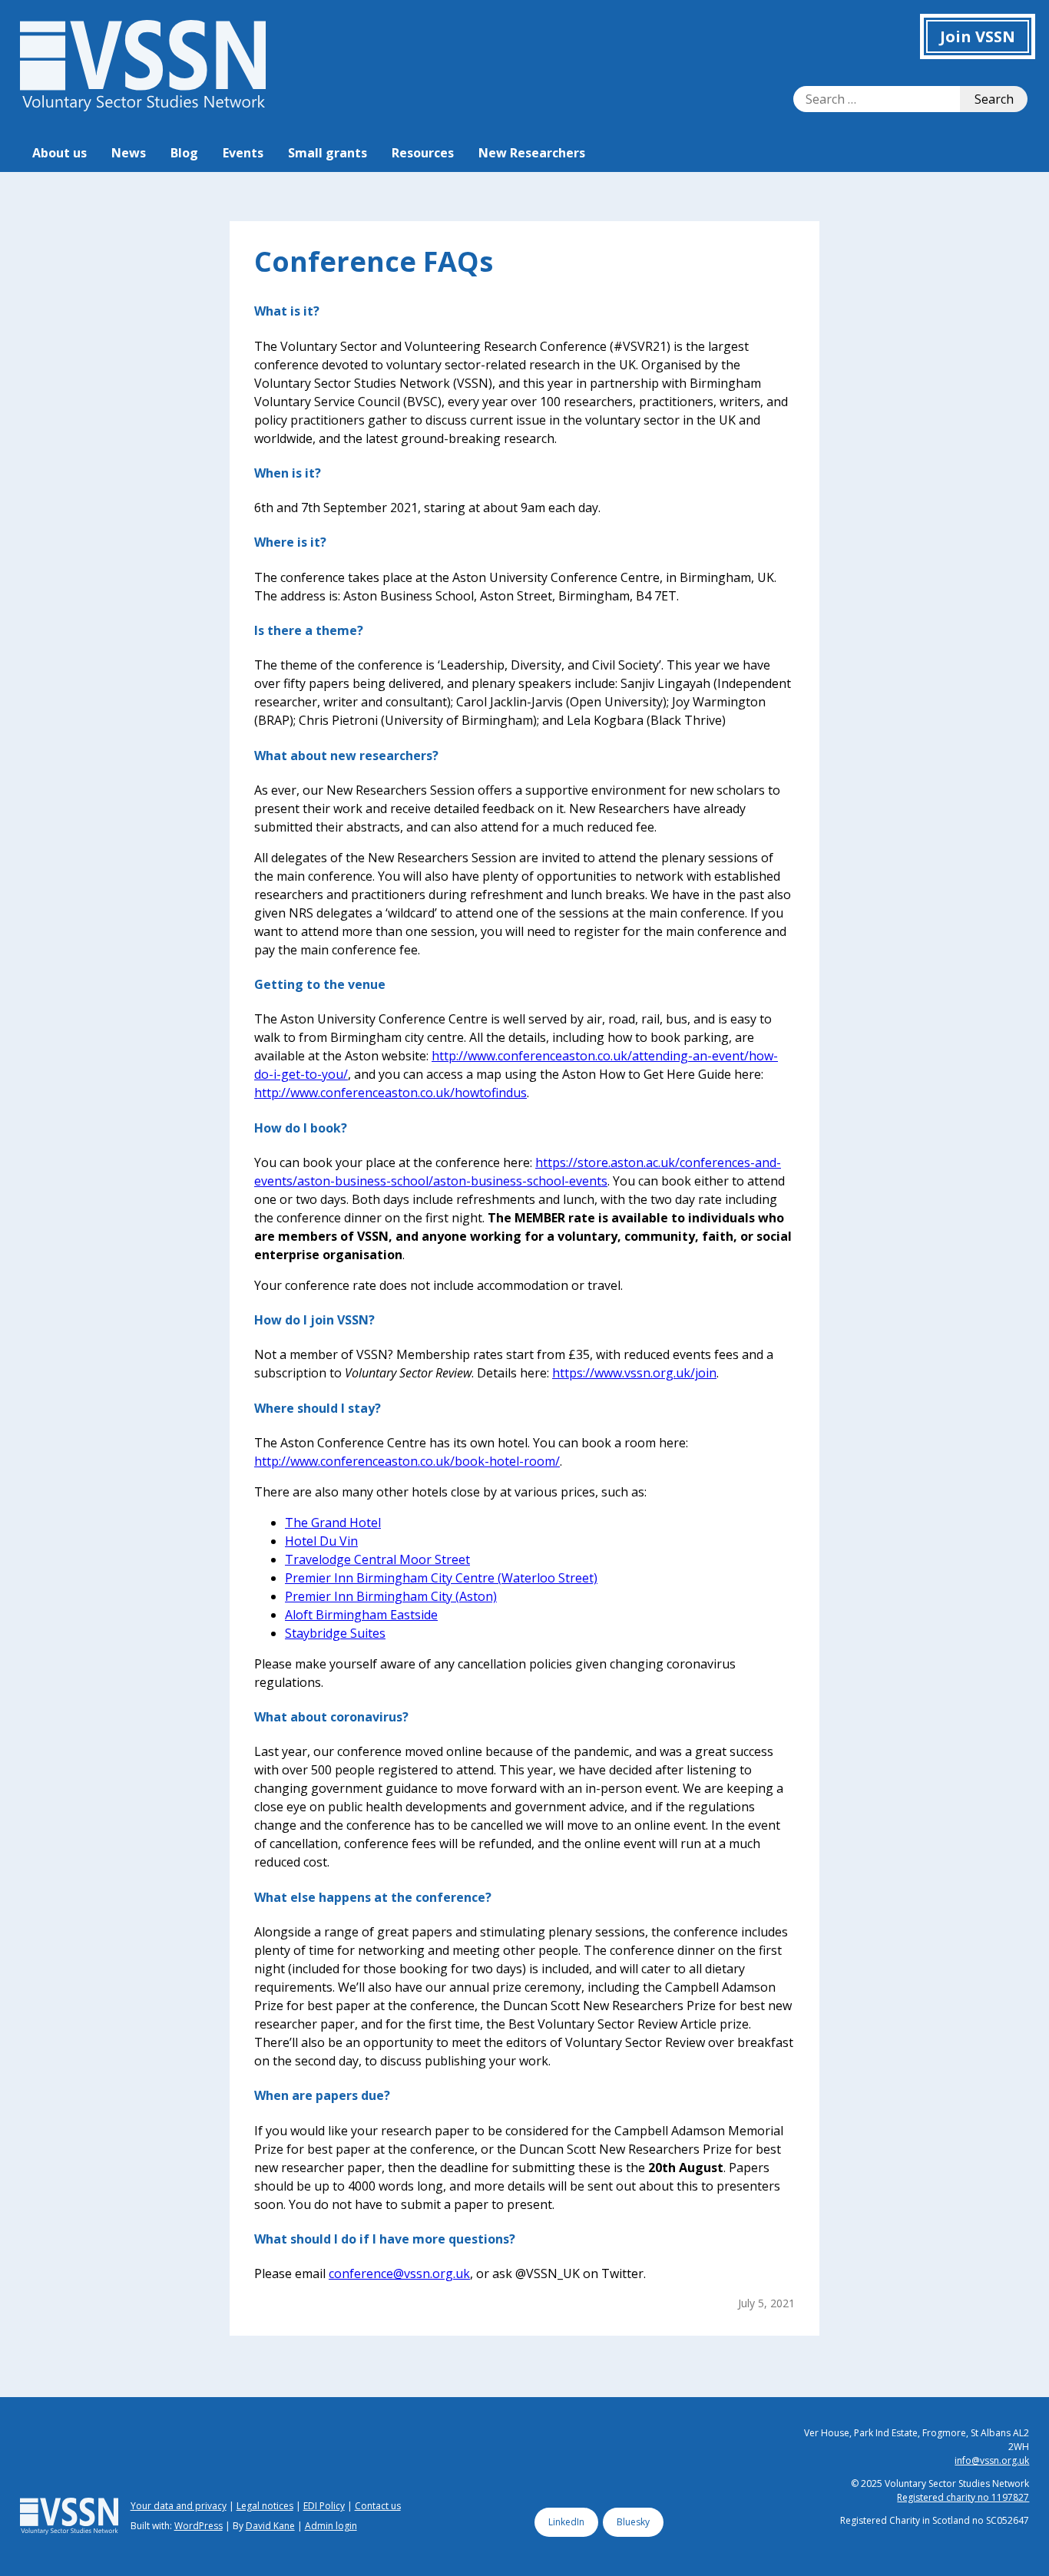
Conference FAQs (374, 261)
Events (243, 153)
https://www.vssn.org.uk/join (634, 1373)
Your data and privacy (179, 2506)
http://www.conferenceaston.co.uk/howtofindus (390, 1093)
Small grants (328, 153)
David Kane (270, 2526)
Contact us (378, 2506)
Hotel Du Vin (321, 1541)
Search (994, 99)
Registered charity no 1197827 (963, 2497)
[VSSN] (143, 107)
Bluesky (633, 2522)
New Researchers (532, 153)
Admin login (331, 2526)
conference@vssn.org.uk (399, 2273)
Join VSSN (978, 36)
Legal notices (265, 2506)
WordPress (199, 2526)
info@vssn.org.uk (992, 2460)
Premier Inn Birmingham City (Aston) (391, 1596)
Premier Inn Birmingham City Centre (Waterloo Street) (441, 1578)
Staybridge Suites (335, 1633)
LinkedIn (566, 2522)
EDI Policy (324, 2506)
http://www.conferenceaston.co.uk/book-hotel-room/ (407, 1461)
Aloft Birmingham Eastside (361, 1615)
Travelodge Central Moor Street (377, 1559)
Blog (184, 153)
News (129, 153)
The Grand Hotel (333, 1523)
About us (60, 153)
